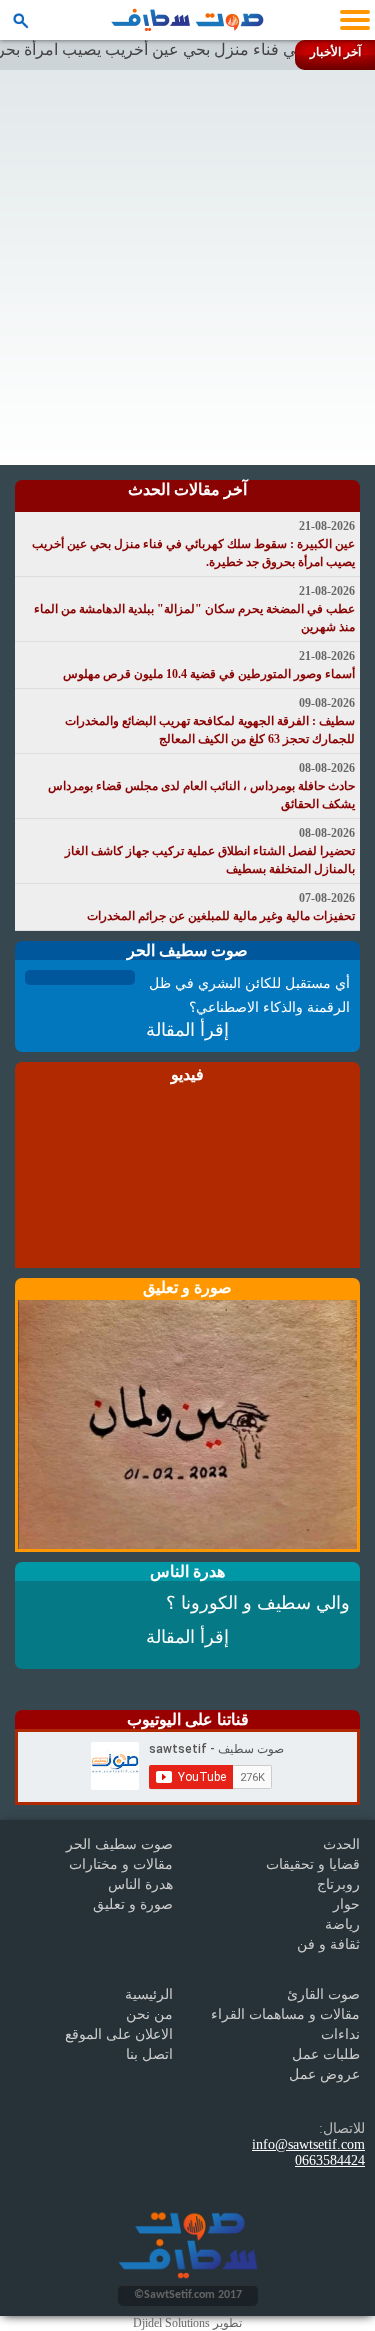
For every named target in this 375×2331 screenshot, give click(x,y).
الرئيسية (149, 1994)
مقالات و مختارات (121, 1864)
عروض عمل (324, 2074)
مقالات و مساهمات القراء (285, 2014)
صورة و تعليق (133, 1904)
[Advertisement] (187, 267)
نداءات (340, 2034)
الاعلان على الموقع (119, 2034)
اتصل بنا (149, 2054)
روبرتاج (338, 1884)
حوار (346, 1904)
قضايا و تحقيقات (313, 1864)
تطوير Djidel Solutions (187, 2323)
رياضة (342, 1924)
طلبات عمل (326, 2054)
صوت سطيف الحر (119, 1844)
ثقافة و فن (328, 1944)
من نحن (149, 2014)
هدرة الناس (140, 1884)
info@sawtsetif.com (308, 2144)
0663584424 (330, 2160)
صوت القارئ (323, 1994)
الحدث (341, 1844)
